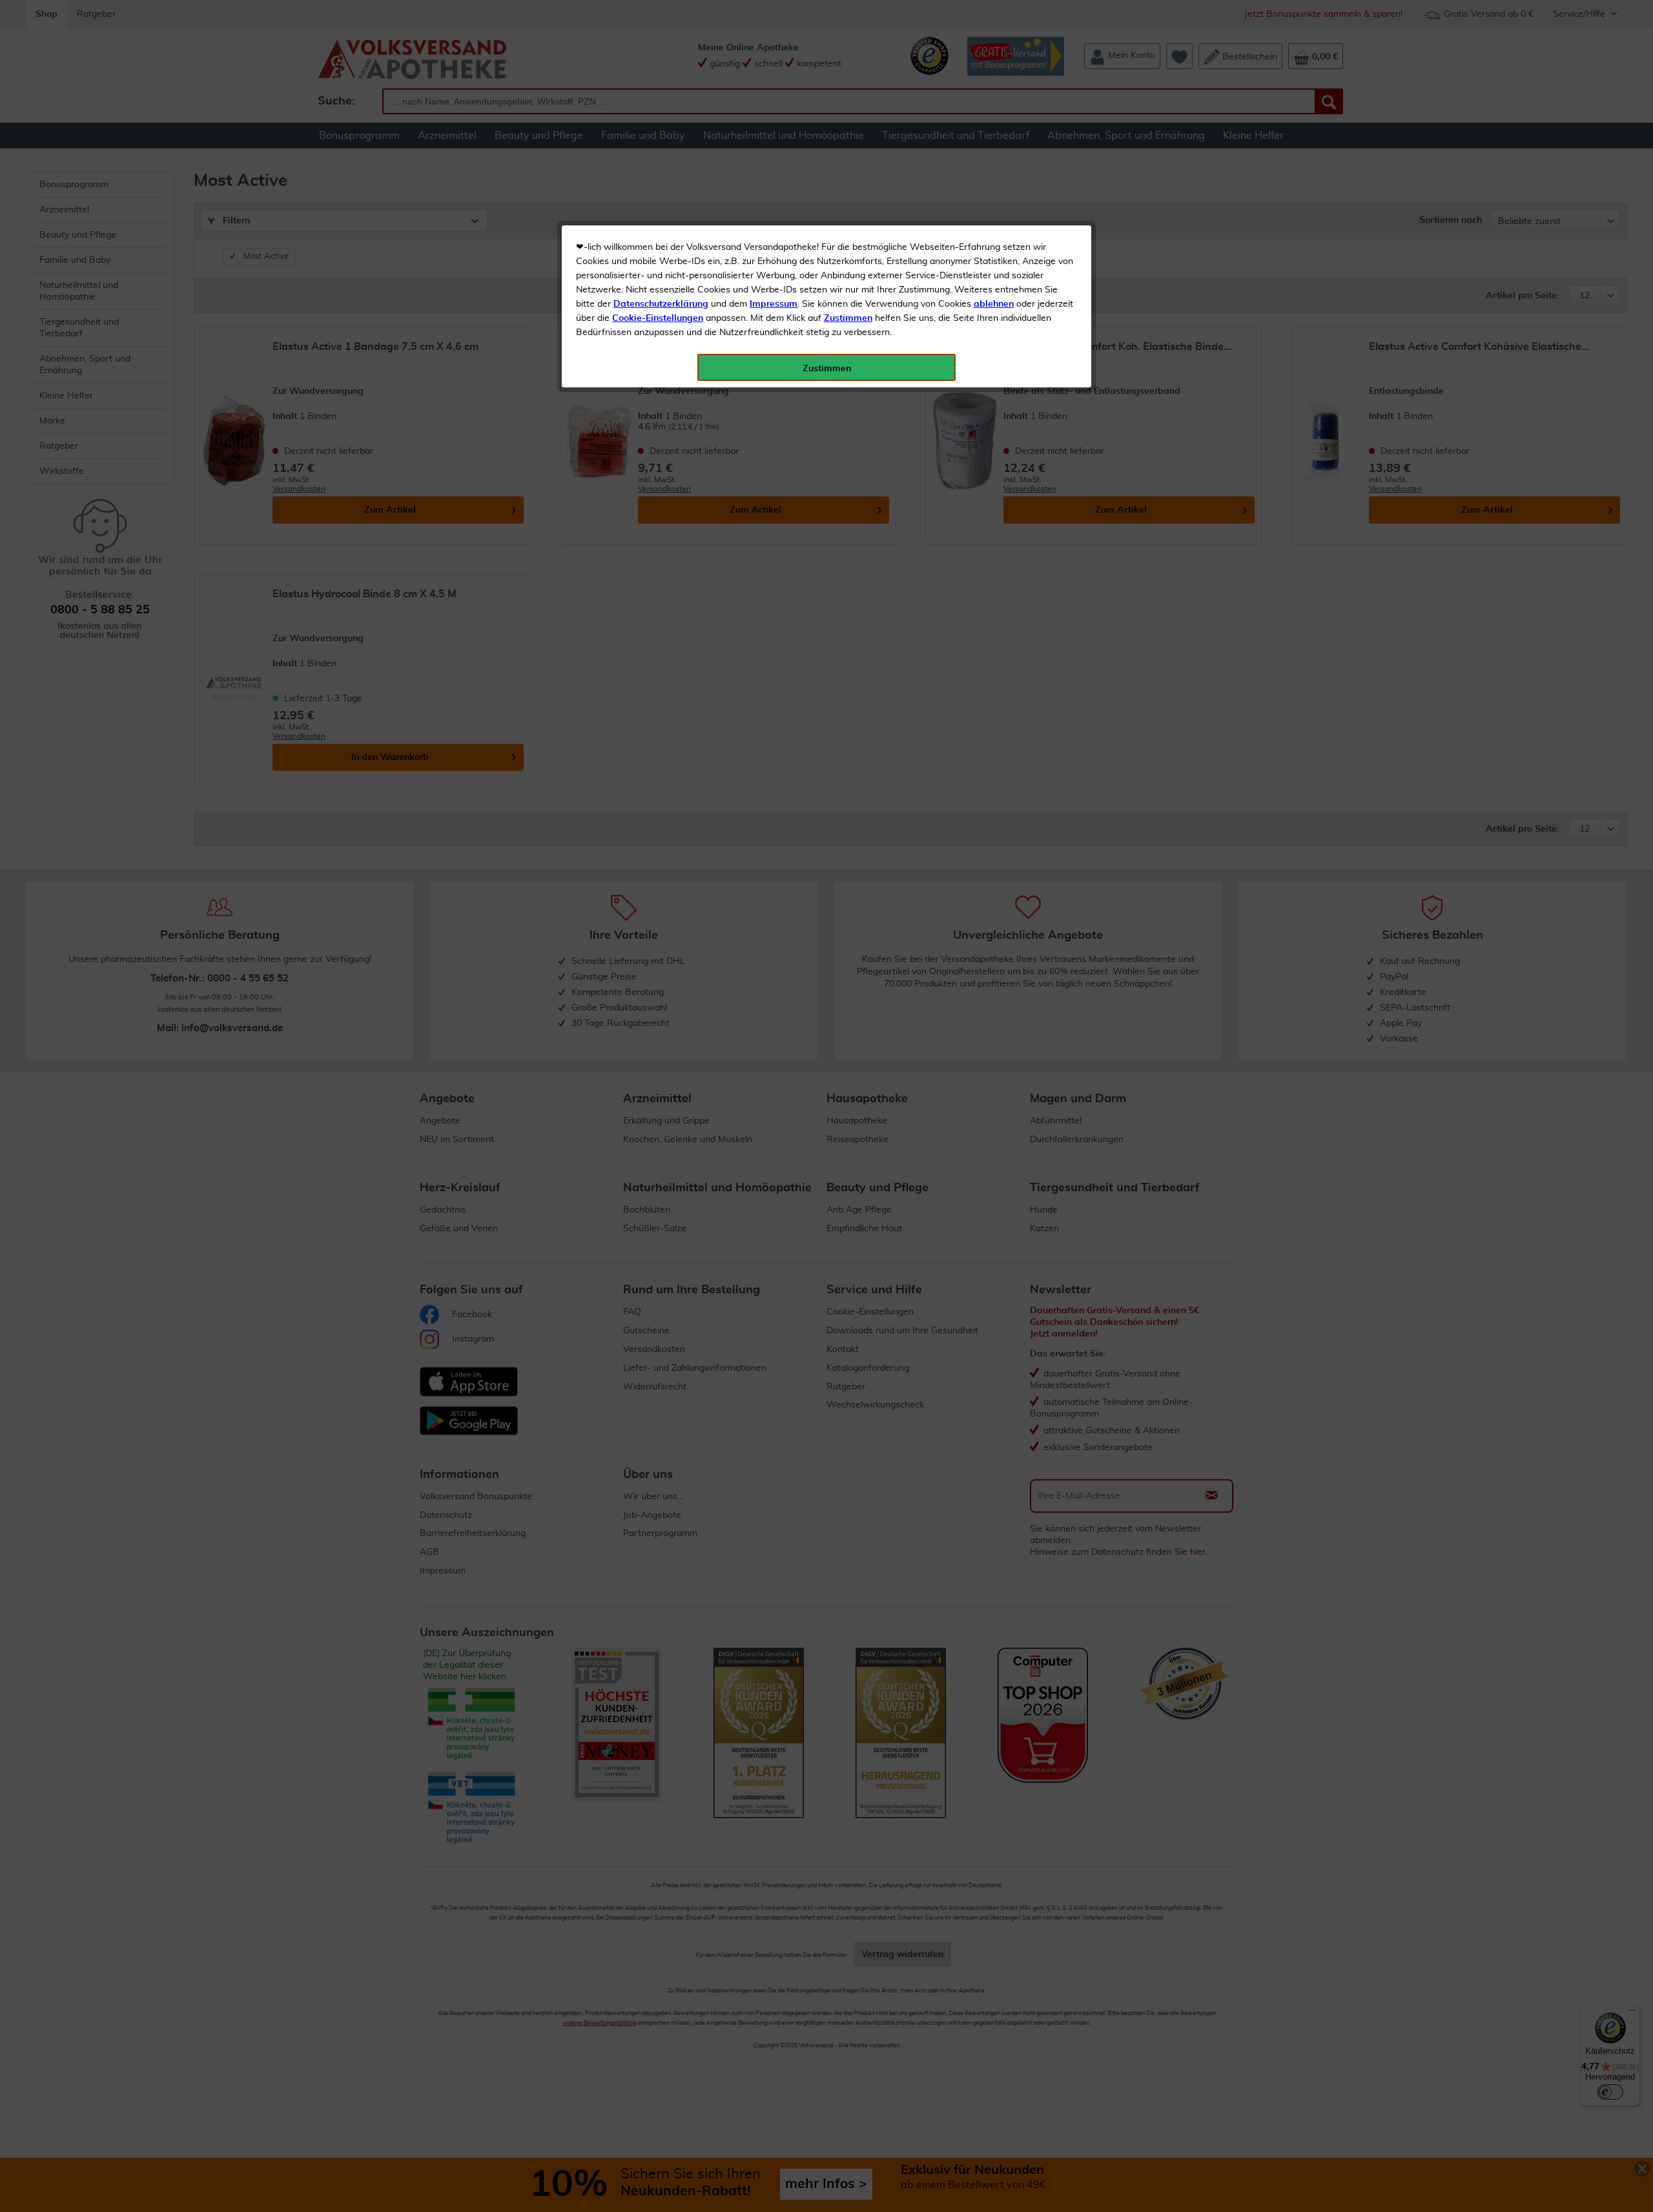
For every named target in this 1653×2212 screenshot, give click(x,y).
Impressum (774, 304)
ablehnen (994, 304)
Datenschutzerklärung (661, 304)
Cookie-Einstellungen (658, 318)
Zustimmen (848, 318)
